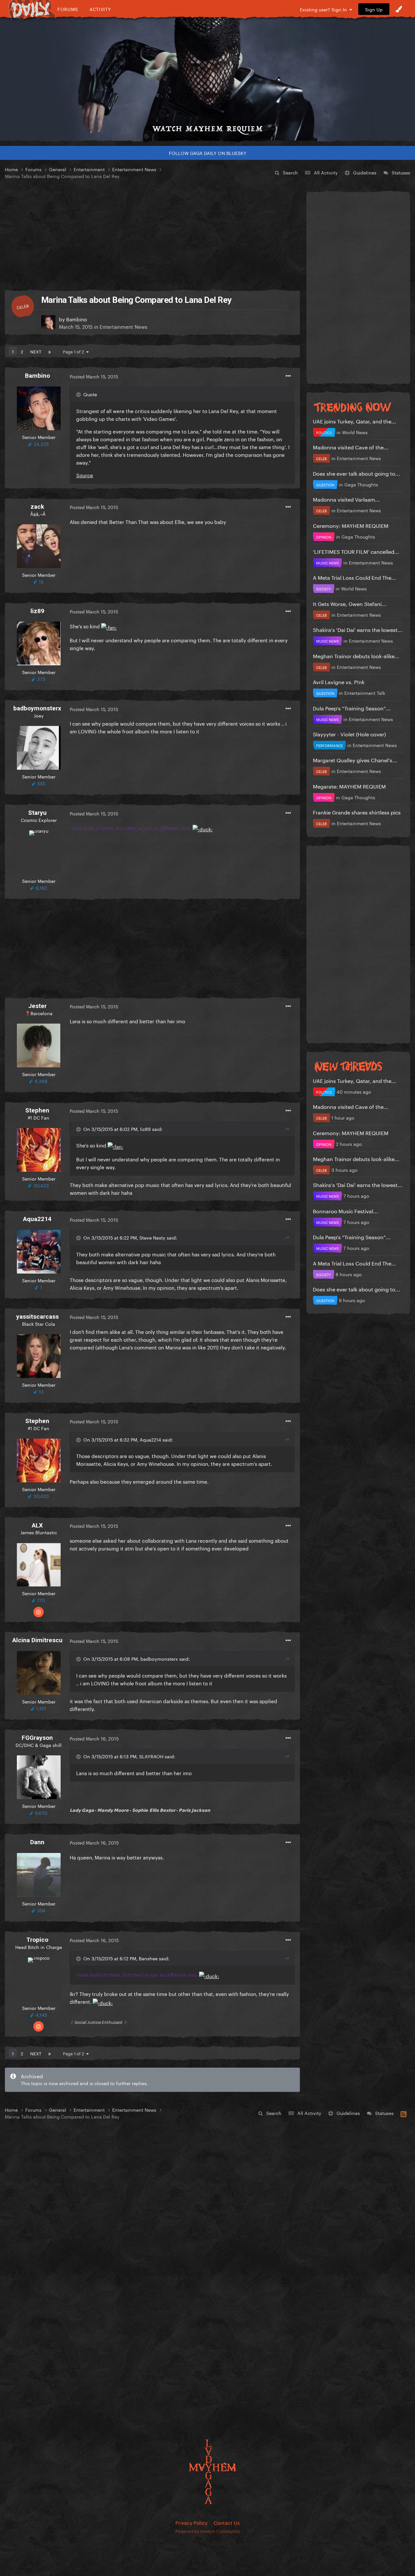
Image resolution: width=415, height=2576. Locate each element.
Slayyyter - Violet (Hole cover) (349, 734)
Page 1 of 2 (75, 351)
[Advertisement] (152, 235)
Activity (100, 9)
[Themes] (399, 9)
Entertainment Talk (365, 693)
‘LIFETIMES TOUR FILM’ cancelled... (356, 551)
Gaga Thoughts (361, 484)
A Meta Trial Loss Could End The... (355, 577)
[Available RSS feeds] (403, 2113)
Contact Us (227, 2522)
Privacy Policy (191, 2522)
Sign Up (374, 9)
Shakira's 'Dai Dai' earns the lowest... (358, 629)
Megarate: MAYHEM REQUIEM (349, 786)
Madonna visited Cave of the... (351, 447)
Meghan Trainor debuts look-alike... (356, 655)
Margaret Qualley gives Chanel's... (355, 760)
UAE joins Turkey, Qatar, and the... (355, 421)
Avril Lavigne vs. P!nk (339, 681)
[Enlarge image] (109, 626)
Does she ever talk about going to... (356, 473)
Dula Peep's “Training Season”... (352, 708)
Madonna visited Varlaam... (346, 499)
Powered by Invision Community (208, 2531)
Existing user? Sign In (325, 9)
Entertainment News (123, 326)
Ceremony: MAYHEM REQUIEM (351, 525)
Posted (94, 376)
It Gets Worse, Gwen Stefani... (350, 603)
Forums (68, 9)
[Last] (50, 351)
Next (36, 351)
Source (85, 475)
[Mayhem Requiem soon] (207, 79)
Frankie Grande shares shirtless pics (357, 812)
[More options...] (288, 376)
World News (355, 432)
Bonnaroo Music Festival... (345, 1211)
